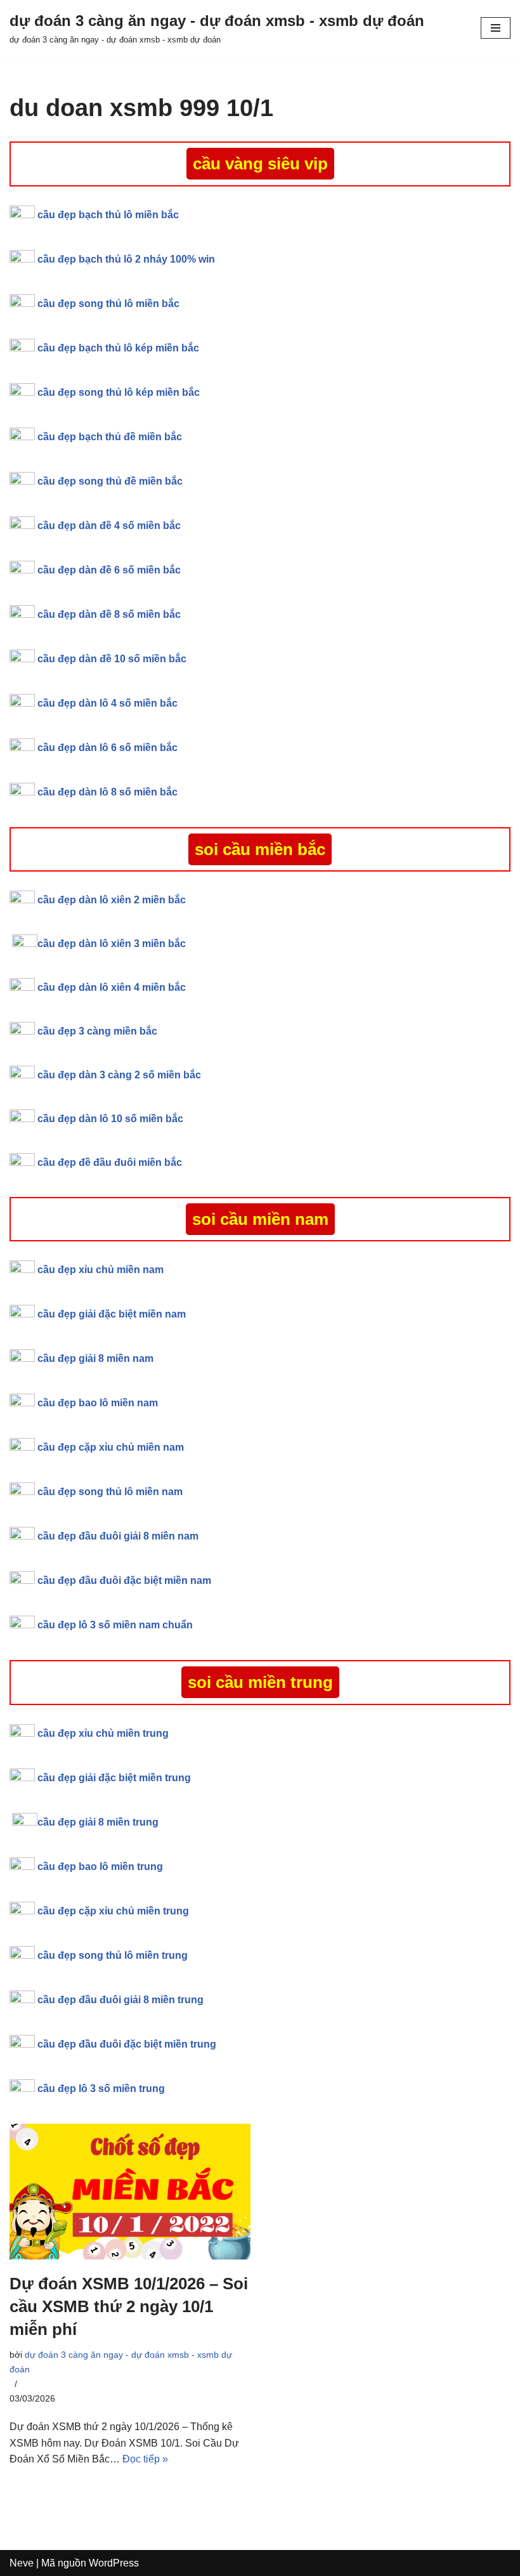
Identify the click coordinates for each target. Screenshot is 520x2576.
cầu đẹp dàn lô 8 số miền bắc (107, 792)
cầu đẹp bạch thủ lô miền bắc (108, 215)
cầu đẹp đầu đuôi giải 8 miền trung (120, 2000)
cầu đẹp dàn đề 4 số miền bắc (109, 526)
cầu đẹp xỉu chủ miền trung (103, 1733)
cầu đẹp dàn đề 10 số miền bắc (112, 659)
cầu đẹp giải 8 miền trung (98, 1822)
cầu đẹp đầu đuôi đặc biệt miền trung (127, 2044)
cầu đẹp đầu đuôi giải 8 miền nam (118, 1536)
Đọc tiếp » (145, 2459)
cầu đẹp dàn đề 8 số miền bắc (109, 614)
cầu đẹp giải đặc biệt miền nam (112, 1314)
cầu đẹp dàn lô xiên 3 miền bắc (112, 944)
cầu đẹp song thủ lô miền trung (113, 1955)
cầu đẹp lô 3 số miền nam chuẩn (115, 1625)
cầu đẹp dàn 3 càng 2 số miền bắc (119, 1075)
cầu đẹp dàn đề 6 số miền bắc (109, 570)
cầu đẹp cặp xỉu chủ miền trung (113, 1911)
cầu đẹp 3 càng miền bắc (97, 1031)
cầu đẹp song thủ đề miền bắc (110, 481)
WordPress (114, 2563)
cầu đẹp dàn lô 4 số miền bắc (107, 703)
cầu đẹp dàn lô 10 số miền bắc (110, 1119)
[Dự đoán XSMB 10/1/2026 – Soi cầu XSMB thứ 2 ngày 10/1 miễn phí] (130, 2192)
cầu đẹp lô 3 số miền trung (101, 2089)
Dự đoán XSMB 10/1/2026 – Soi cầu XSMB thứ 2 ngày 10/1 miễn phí (129, 2307)
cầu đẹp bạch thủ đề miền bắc (110, 437)
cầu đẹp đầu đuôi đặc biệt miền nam (124, 1580)
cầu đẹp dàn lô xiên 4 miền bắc (112, 987)
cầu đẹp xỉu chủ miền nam (102, 1270)
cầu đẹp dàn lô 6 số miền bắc (107, 748)
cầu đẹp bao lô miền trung (100, 1867)
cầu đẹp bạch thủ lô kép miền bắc (118, 348)
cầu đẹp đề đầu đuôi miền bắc (110, 1162)
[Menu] (496, 28)
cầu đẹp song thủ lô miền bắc (108, 304)
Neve (22, 2563)
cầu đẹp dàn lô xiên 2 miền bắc (112, 900)
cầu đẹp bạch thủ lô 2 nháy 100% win (126, 259)
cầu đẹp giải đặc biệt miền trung (114, 1778)
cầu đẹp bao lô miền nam (98, 1403)
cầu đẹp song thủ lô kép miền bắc (119, 392)
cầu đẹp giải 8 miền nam (95, 1358)
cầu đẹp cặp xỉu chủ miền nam (111, 1447)
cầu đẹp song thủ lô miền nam (110, 1492)
